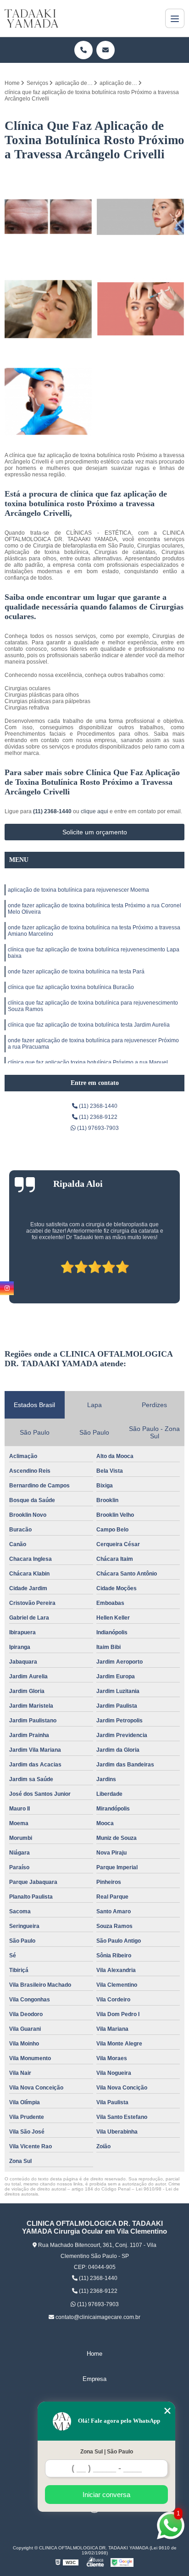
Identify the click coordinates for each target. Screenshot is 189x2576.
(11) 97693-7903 (97, 1128)
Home (94, 2354)
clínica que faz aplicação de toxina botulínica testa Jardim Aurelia (89, 1025)
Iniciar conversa (106, 2495)
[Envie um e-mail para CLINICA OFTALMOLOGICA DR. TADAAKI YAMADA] (106, 50)
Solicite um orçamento (95, 832)
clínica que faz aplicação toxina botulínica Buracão (71, 987)
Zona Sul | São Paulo (107, 2452)
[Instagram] (7, 1288)
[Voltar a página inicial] (31, 18)
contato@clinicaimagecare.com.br (97, 2317)
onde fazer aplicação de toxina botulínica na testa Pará (76, 972)
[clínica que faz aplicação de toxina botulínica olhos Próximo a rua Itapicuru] (141, 217)
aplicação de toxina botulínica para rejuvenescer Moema (78, 890)
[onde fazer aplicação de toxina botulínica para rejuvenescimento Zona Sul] (48, 217)
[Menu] (175, 18)
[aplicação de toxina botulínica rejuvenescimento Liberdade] (48, 309)
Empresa (94, 2379)
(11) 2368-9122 (97, 1117)
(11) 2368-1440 (53, 811)
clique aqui (94, 811)
